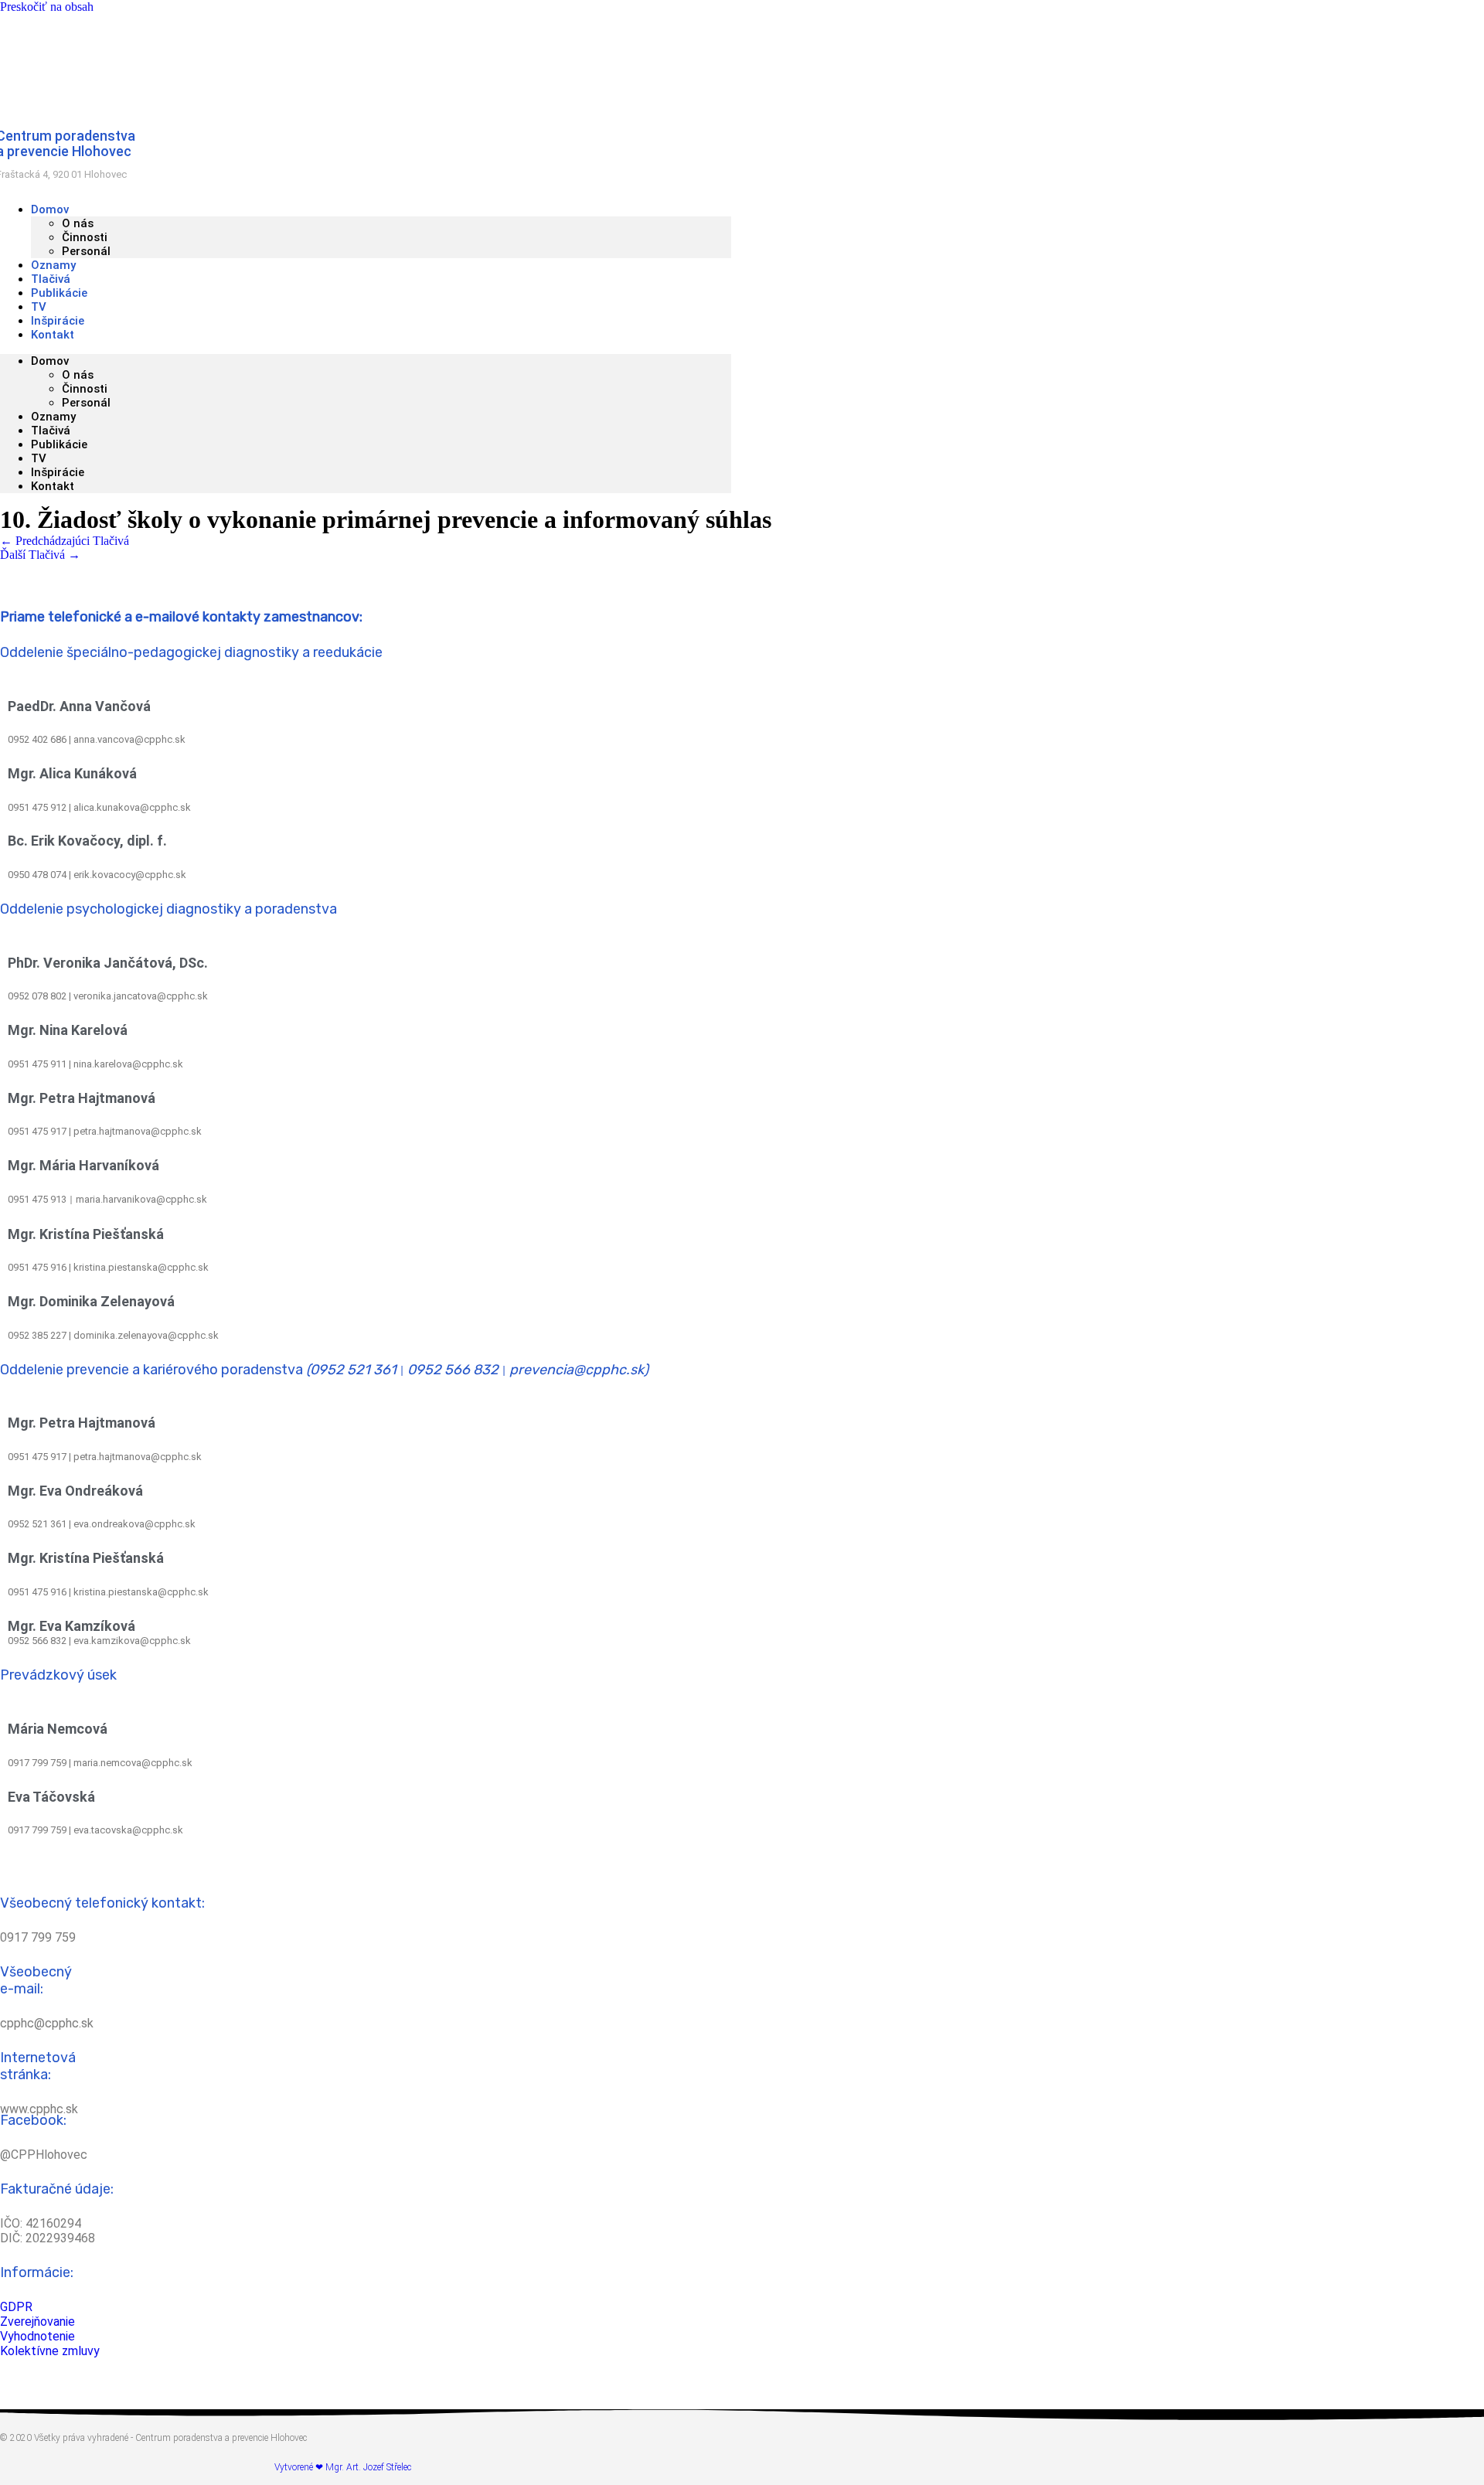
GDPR (16, 2307)
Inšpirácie (58, 472)
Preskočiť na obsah (47, 7)
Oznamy (53, 417)
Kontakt (53, 335)
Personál (86, 251)
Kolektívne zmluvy (50, 2351)
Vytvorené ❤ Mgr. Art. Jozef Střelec (343, 2467)
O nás (78, 223)
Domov (50, 209)
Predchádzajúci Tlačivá (65, 541)
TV (39, 458)
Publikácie (59, 444)
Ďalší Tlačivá (40, 555)
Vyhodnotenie (37, 2336)
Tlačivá (51, 431)
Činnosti (85, 237)
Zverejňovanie (37, 2322)
